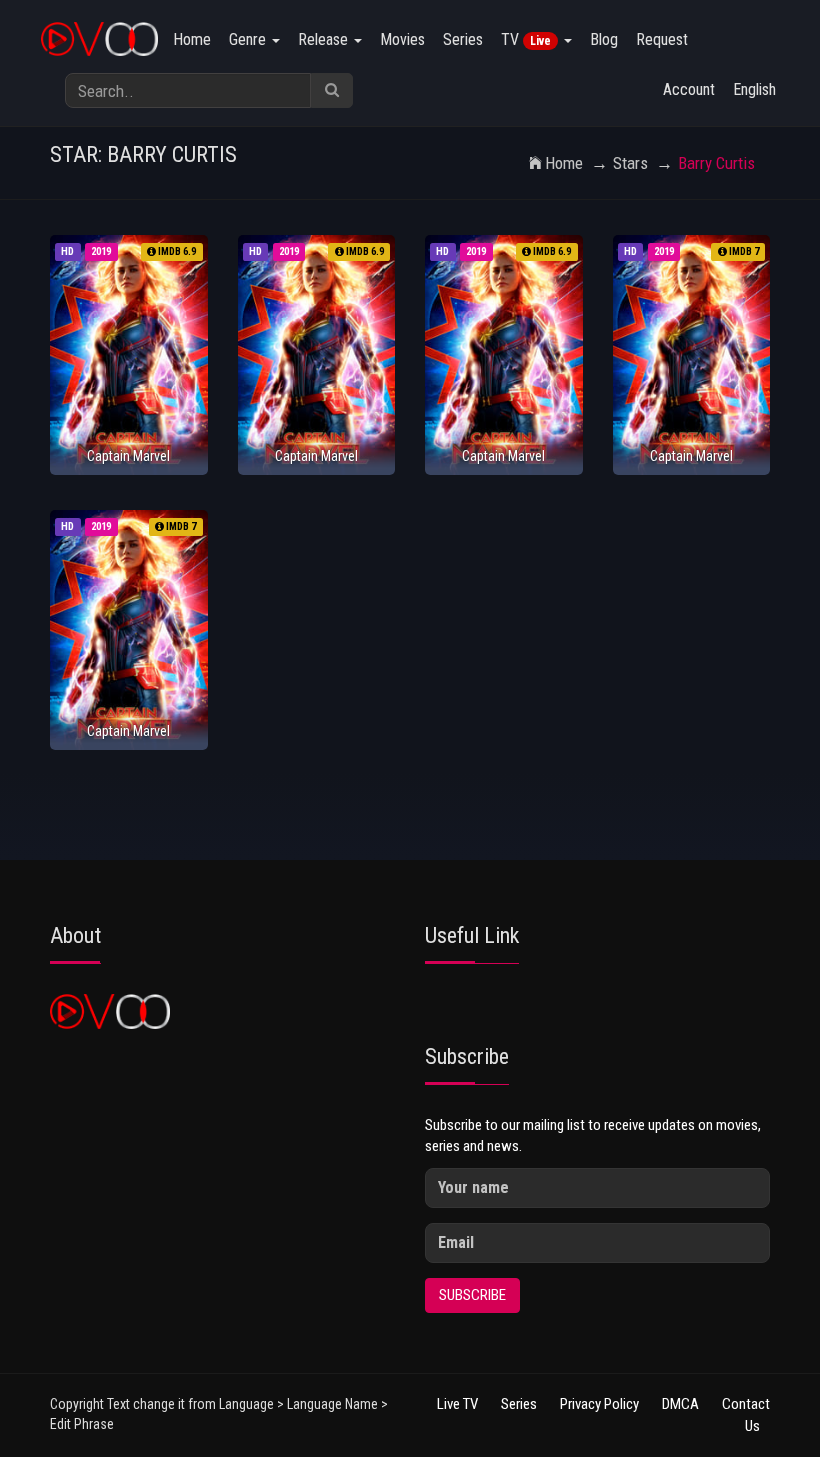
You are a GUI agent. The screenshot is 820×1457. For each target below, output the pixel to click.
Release (325, 39)
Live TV (457, 1404)
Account (689, 89)
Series (463, 39)
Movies (402, 39)
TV (526, 39)
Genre (249, 39)
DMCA (680, 1404)
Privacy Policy (599, 1404)
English (754, 89)
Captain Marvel (128, 456)
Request (662, 39)
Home (192, 39)
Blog (604, 39)
